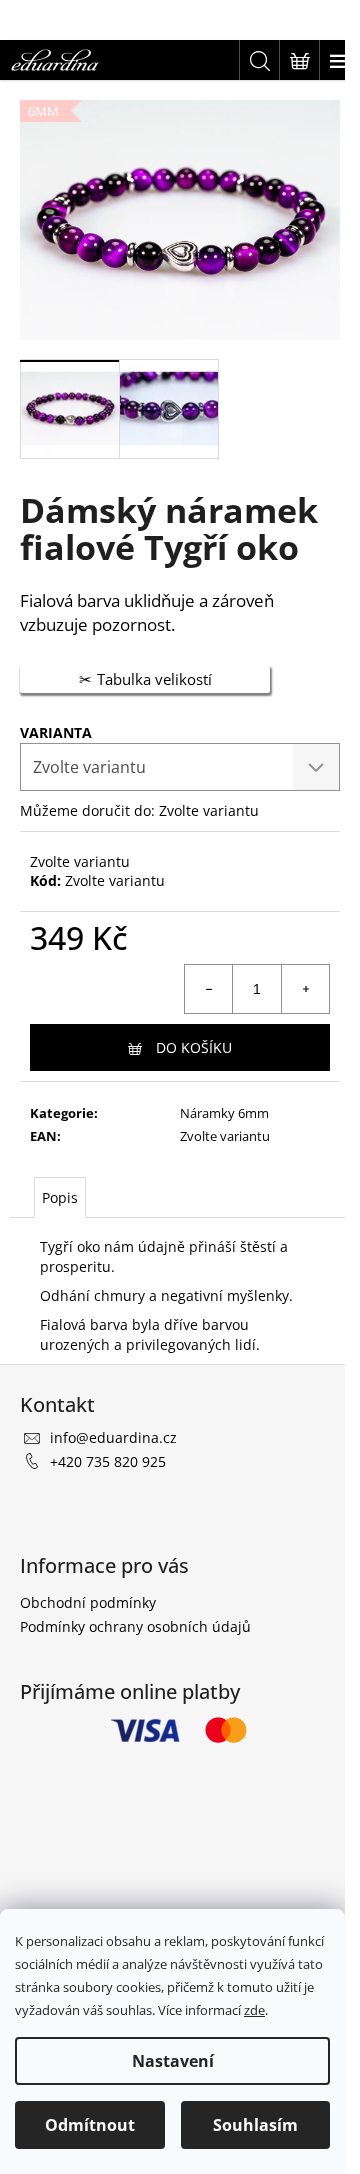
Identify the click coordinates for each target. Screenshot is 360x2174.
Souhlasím (255, 2125)
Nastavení (173, 2061)
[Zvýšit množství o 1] (305, 989)
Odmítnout (90, 2125)
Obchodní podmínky (88, 1602)
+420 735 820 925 (108, 1461)
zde (254, 2010)
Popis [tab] (60, 1197)
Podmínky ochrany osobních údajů (135, 1626)
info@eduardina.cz (113, 1437)
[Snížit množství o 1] (209, 989)
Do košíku (194, 1047)
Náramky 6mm (224, 1113)
